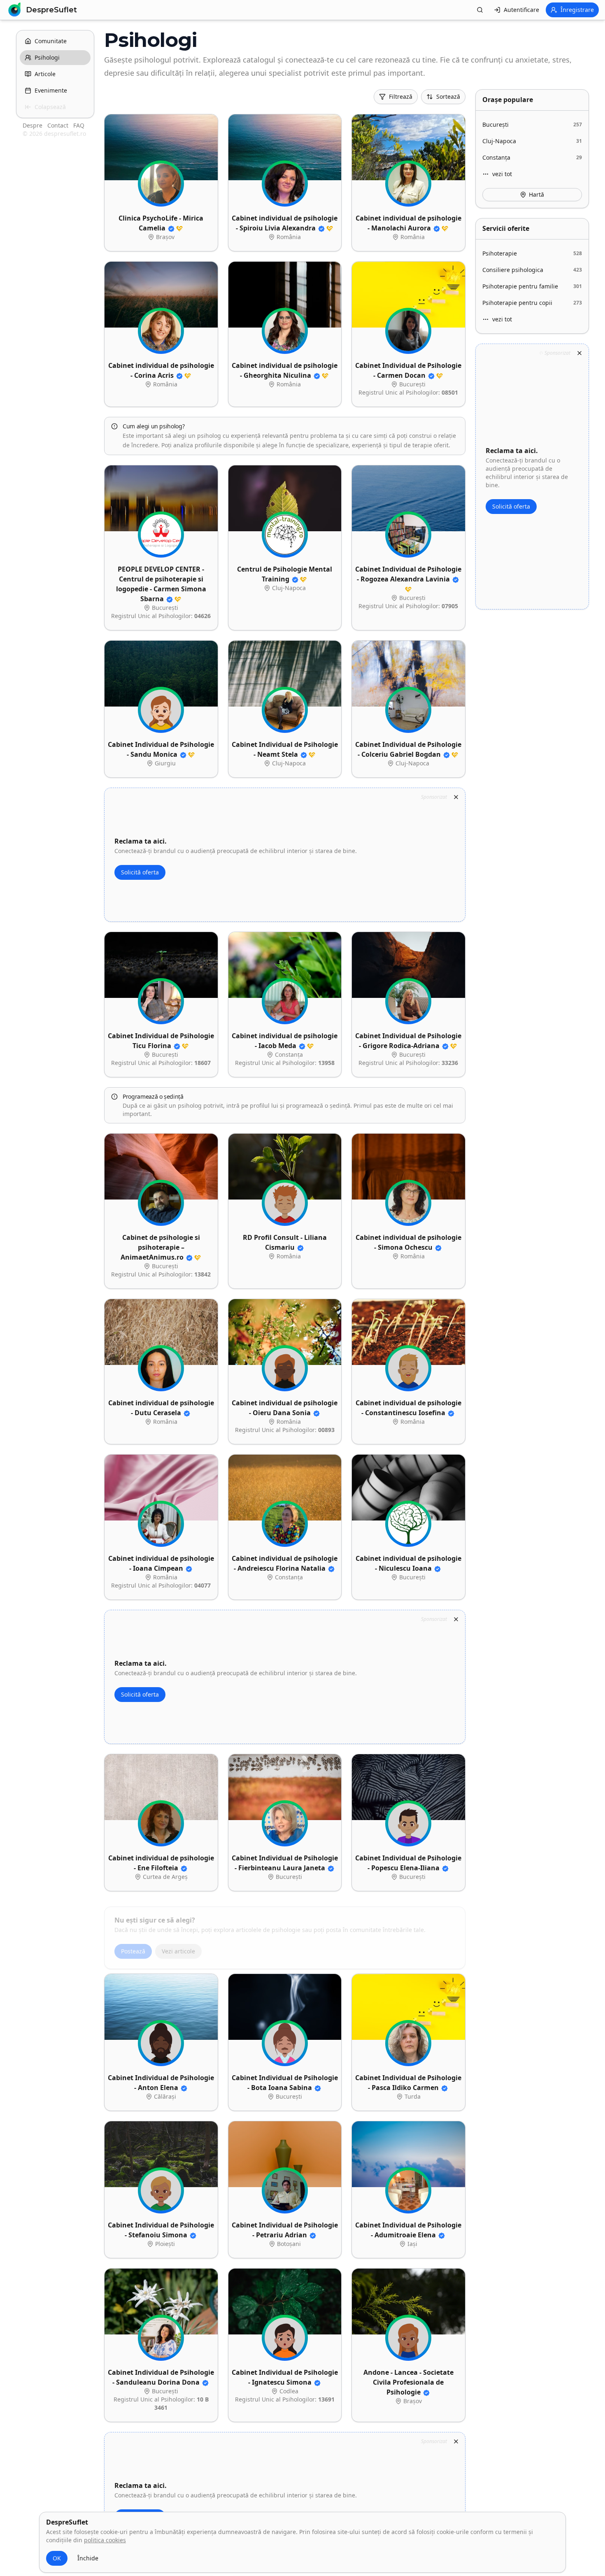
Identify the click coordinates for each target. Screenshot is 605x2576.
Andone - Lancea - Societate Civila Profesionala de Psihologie (408, 2382)
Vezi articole (178, 1946)
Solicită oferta (140, 872)
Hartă (536, 194)
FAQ (79, 125)
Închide (88, 2558)
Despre (33, 125)
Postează (133, 1946)
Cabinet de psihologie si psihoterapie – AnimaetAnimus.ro (160, 1247)
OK (57, 2558)
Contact (59, 125)
